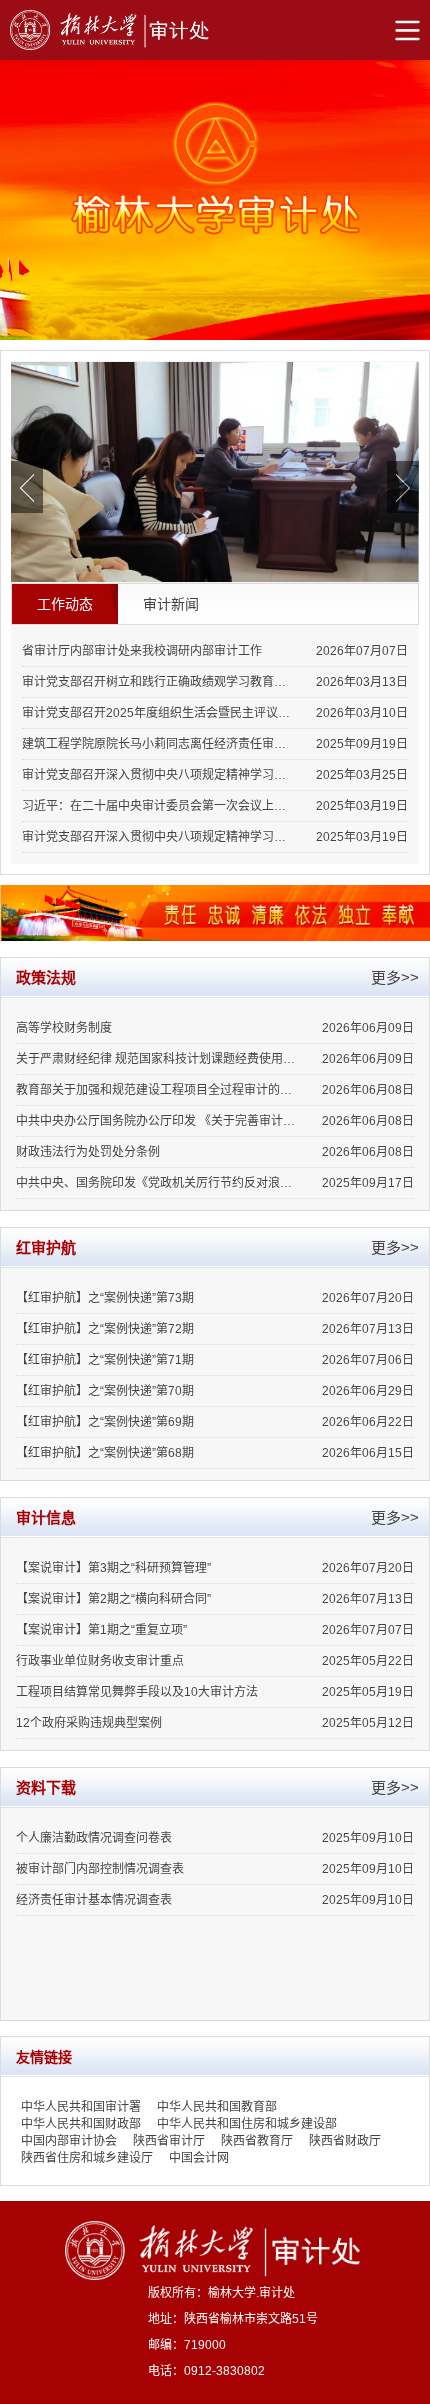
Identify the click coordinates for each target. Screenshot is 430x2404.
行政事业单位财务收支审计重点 (100, 1661)
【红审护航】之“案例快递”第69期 (105, 1422)
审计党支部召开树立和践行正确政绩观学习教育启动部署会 (157, 682)
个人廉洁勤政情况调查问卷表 (94, 1838)
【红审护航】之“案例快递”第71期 (105, 1360)
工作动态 (65, 604)
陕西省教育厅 (257, 2141)
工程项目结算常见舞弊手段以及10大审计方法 (137, 1692)
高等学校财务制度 (64, 1028)
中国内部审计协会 (69, 2141)
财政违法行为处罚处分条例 (88, 1152)
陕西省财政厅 (345, 2141)
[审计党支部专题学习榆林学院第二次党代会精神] (215, 472)
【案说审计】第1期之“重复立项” (101, 1630)
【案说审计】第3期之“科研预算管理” (113, 1568)
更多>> (395, 977)
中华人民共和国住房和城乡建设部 (247, 2124)
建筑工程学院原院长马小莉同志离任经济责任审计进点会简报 (157, 744)
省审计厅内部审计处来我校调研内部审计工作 (142, 651)
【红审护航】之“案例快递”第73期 (105, 1298)
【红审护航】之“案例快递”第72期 (105, 1329)
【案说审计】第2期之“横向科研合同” (113, 1599)
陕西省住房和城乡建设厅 (87, 2158)
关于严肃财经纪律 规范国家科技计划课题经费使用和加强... (157, 1059)
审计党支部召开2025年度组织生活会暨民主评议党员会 (157, 713)
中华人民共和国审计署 (81, 2107)
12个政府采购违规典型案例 (89, 1723)
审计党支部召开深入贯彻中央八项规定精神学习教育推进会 (157, 775)
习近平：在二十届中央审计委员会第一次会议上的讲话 (157, 806)
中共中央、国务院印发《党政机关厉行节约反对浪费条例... (157, 1183)
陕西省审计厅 (169, 2141)
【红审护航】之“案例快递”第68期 (105, 1453)
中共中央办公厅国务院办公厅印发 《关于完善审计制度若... (157, 1121)
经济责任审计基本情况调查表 (94, 1900)
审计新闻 (171, 604)
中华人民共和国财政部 (81, 2124)
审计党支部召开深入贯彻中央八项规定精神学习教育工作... (157, 837)
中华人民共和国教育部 (217, 2107)
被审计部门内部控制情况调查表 (100, 1869)
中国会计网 (199, 2158)
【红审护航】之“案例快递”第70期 (105, 1391)
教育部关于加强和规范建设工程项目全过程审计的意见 (157, 1090)
